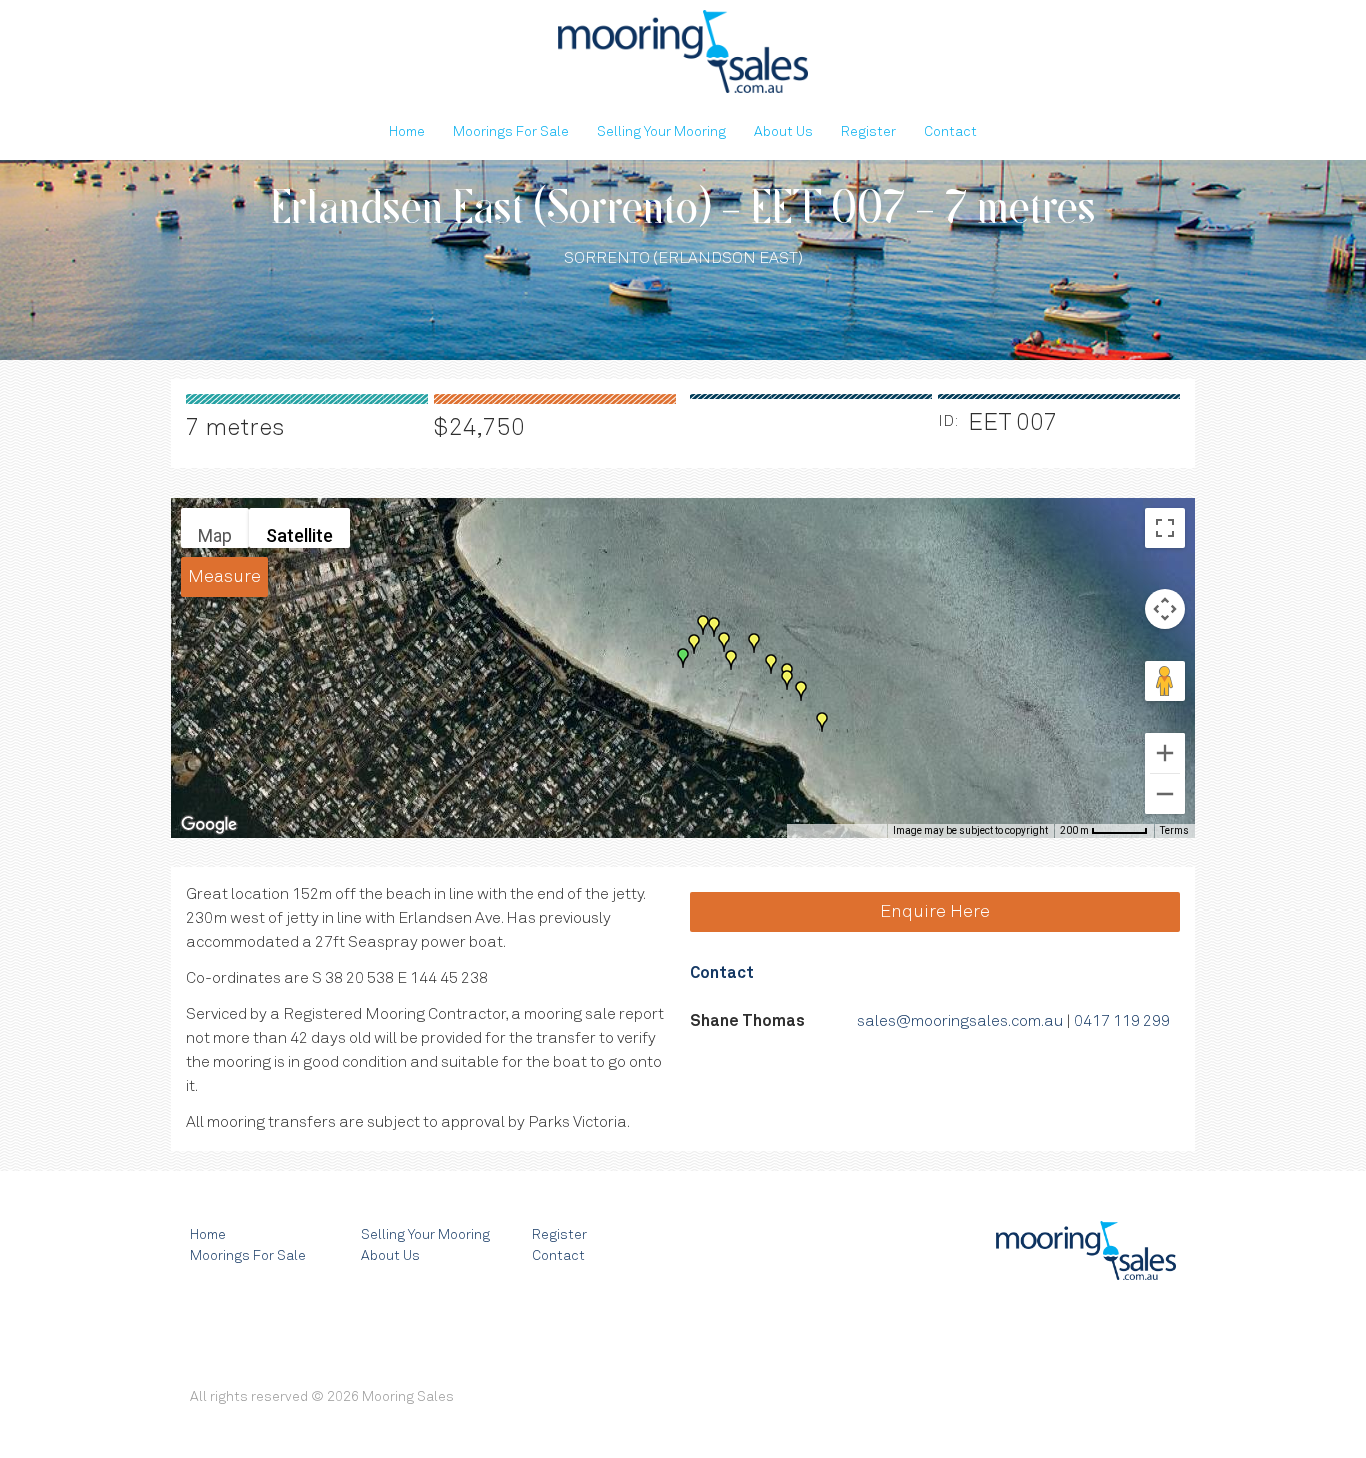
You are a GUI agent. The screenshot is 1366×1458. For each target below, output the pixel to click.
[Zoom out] (1165, 794)
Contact (950, 132)
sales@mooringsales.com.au (960, 1021)
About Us (783, 132)
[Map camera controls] (1165, 609)
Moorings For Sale (511, 132)
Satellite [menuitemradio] (299, 535)
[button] (771, 664)
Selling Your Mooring (661, 132)
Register (868, 132)
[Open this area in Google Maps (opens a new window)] (209, 825)
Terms (1174, 830)
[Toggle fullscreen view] (1165, 528)
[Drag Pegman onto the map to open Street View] (1165, 681)
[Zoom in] (1165, 753)
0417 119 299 (1122, 1021)
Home (407, 132)
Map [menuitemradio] (215, 535)
